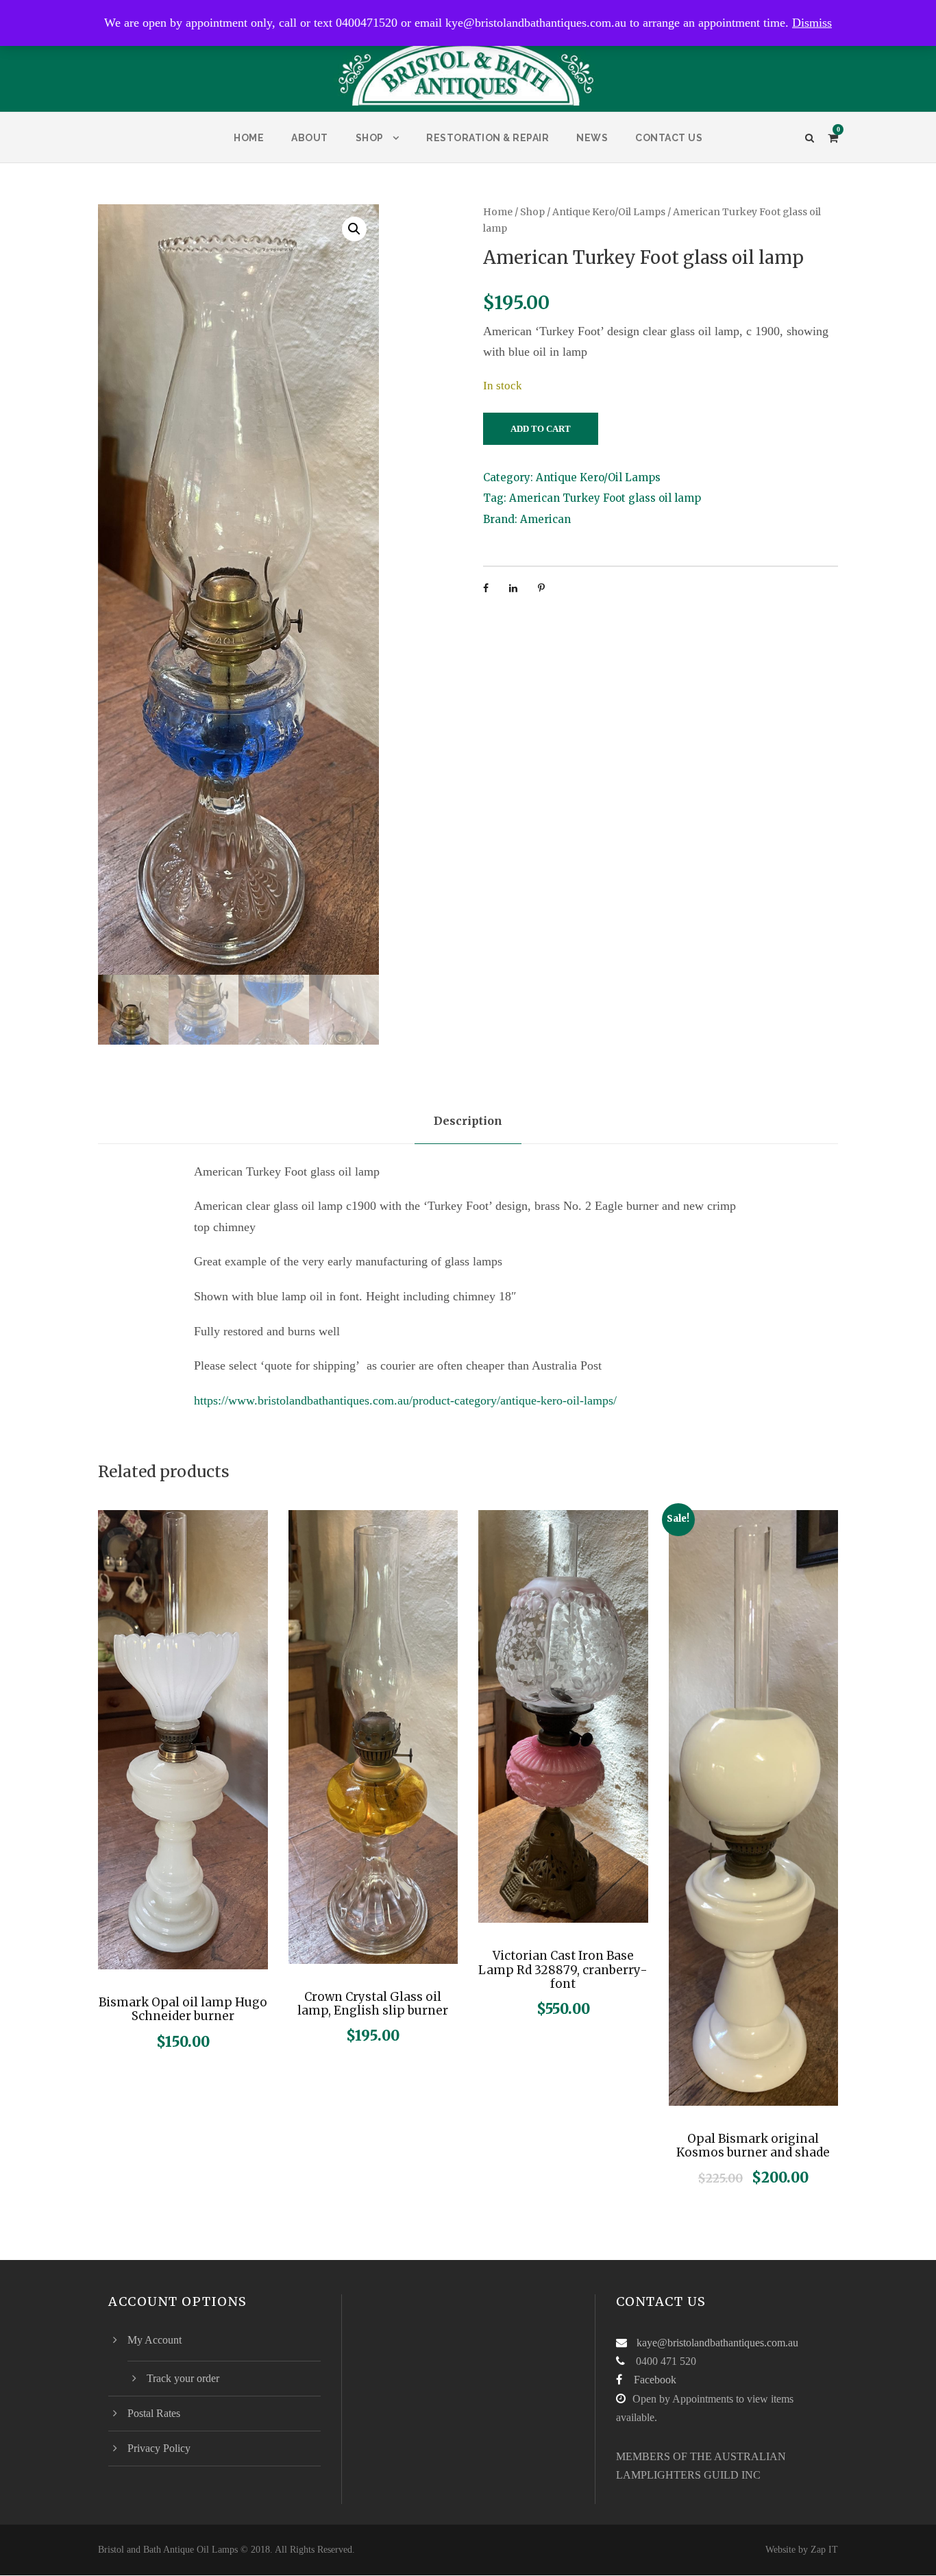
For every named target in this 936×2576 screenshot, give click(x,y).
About (310, 138)
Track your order (183, 2378)
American (545, 519)
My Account (155, 2340)
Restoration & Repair (488, 138)
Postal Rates (154, 2413)
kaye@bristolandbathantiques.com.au (717, 2343)
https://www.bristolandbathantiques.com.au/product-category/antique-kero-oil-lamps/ (405, 1400)
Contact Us (669, 138)
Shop (370, 138)
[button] (354, 229)
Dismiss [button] (812, 23)
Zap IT (824, 2550)
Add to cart (541, 429)
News (592, 138)
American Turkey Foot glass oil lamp (605, 498)
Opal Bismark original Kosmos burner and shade (753, 2146)
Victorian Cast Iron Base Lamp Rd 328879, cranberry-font (563, 1970)
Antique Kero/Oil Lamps (609, 212)
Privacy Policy (159, 2448)
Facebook (655, 2380)
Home (249, 138)
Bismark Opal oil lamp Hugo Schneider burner (183, 2009)
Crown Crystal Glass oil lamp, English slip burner (373, 2004)
